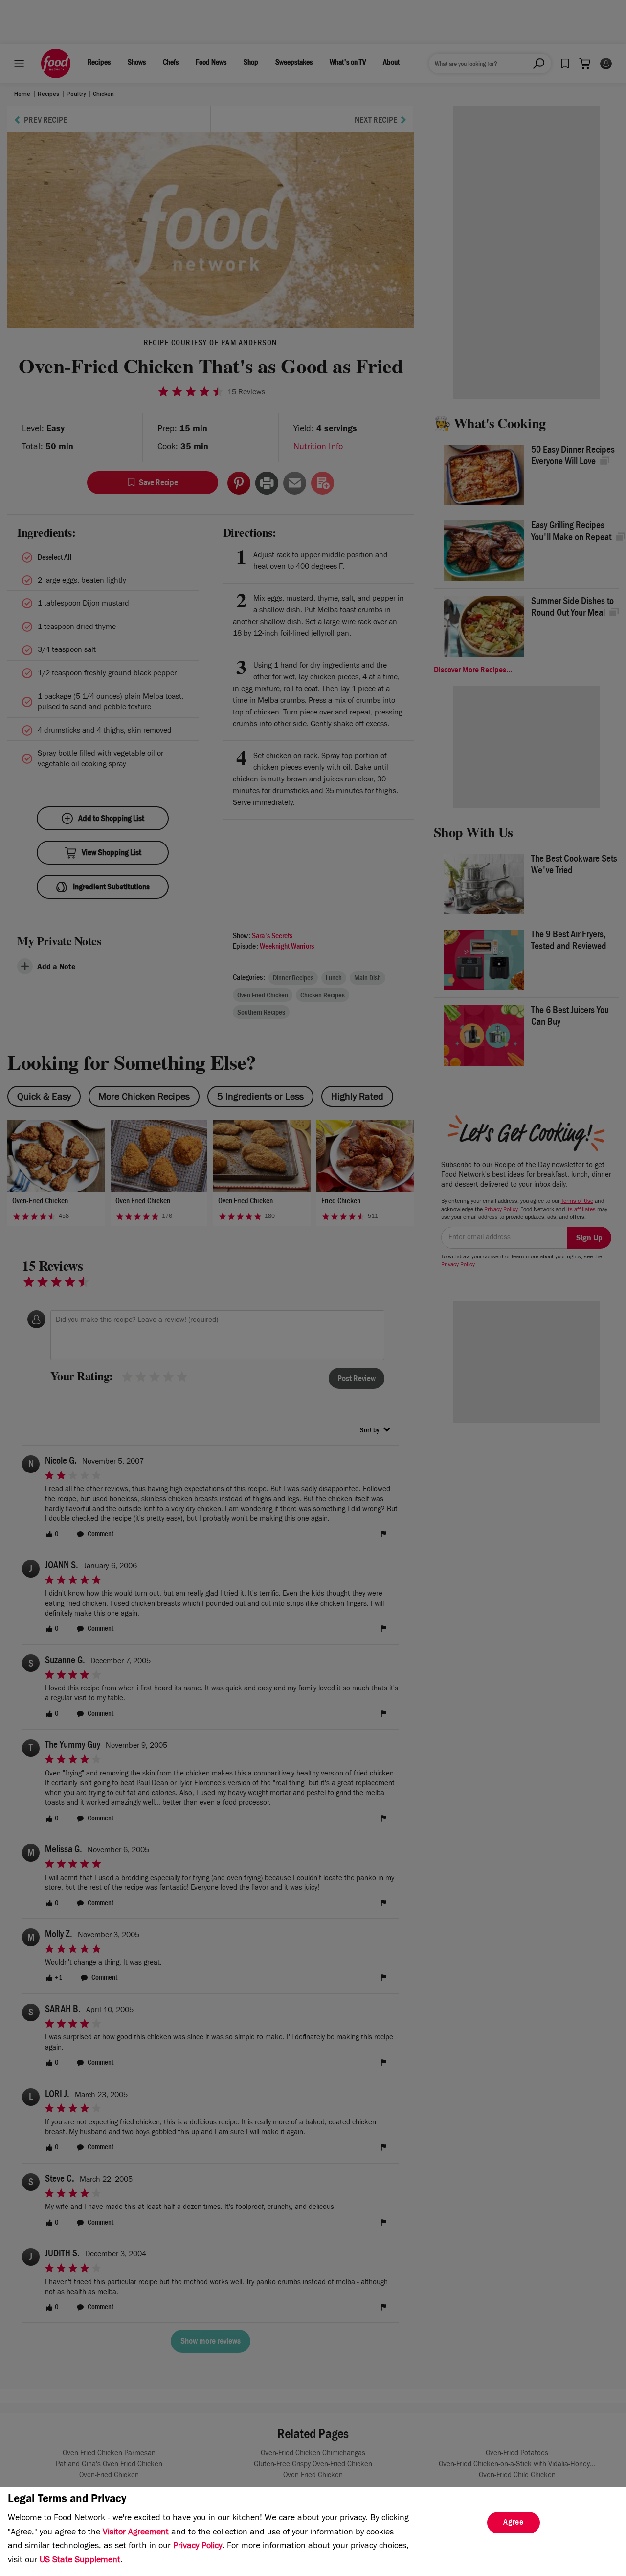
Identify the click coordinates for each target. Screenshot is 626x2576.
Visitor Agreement (136, 2533)
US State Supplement (80, 2561)
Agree (514, 2523)
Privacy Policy (198, 2547)
